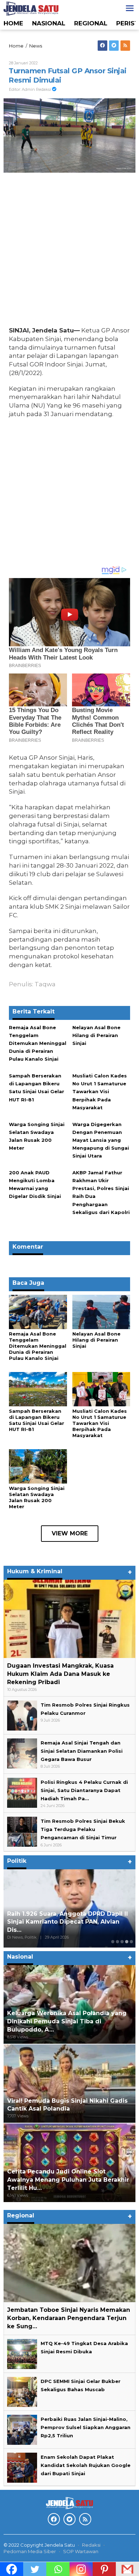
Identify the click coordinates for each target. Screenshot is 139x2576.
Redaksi (91, 2545)
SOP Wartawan (81, 2551)
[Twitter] (114, 46)
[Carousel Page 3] (122, 1942)
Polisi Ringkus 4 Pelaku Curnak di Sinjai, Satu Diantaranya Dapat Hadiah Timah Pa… (84, 1790)
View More (70, 1533)
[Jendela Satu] (31, 8)
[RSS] (125, 46)
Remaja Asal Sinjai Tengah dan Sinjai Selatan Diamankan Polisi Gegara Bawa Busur (82, 1751)
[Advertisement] (69, 251)
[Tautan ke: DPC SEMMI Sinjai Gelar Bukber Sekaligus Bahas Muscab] (22, 2391)
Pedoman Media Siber (30, 2551)
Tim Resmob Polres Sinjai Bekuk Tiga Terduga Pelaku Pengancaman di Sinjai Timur (83, 1829)
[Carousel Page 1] (113, 1942)
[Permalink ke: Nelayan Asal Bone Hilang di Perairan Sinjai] (101, 1312)
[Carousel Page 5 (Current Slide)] (131, 1942)
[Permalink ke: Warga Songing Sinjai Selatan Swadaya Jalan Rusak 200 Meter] (38, 1466)
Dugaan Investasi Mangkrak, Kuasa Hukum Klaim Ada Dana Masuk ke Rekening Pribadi (60, 1674)
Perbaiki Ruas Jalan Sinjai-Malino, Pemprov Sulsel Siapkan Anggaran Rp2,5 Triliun (86, 2427)
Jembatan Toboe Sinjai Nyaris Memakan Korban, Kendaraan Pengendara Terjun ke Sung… (69, 2318)
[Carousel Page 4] (127, 1942)
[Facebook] (102, 46)
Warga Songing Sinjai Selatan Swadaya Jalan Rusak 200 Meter (37, 1497)
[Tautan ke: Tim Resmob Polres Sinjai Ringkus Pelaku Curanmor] (22, 1715)
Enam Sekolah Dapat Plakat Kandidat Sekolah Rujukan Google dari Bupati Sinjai (86, 2465)
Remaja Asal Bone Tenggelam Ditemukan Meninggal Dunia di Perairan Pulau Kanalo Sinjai (38, 1043)
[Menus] (130, 8)
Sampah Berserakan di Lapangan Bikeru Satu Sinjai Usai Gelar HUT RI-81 (37, 1420)
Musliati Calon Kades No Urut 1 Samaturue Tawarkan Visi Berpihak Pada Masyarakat (100, 1091)
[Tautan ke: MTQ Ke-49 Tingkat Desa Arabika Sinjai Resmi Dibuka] (22, 2353)
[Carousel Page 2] (117, 1942)
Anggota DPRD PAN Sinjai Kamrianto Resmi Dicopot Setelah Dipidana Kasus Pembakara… (67, 1922)
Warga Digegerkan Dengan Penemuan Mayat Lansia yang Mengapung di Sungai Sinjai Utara (101, 1140)
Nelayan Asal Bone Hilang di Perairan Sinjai (96, 1035)
